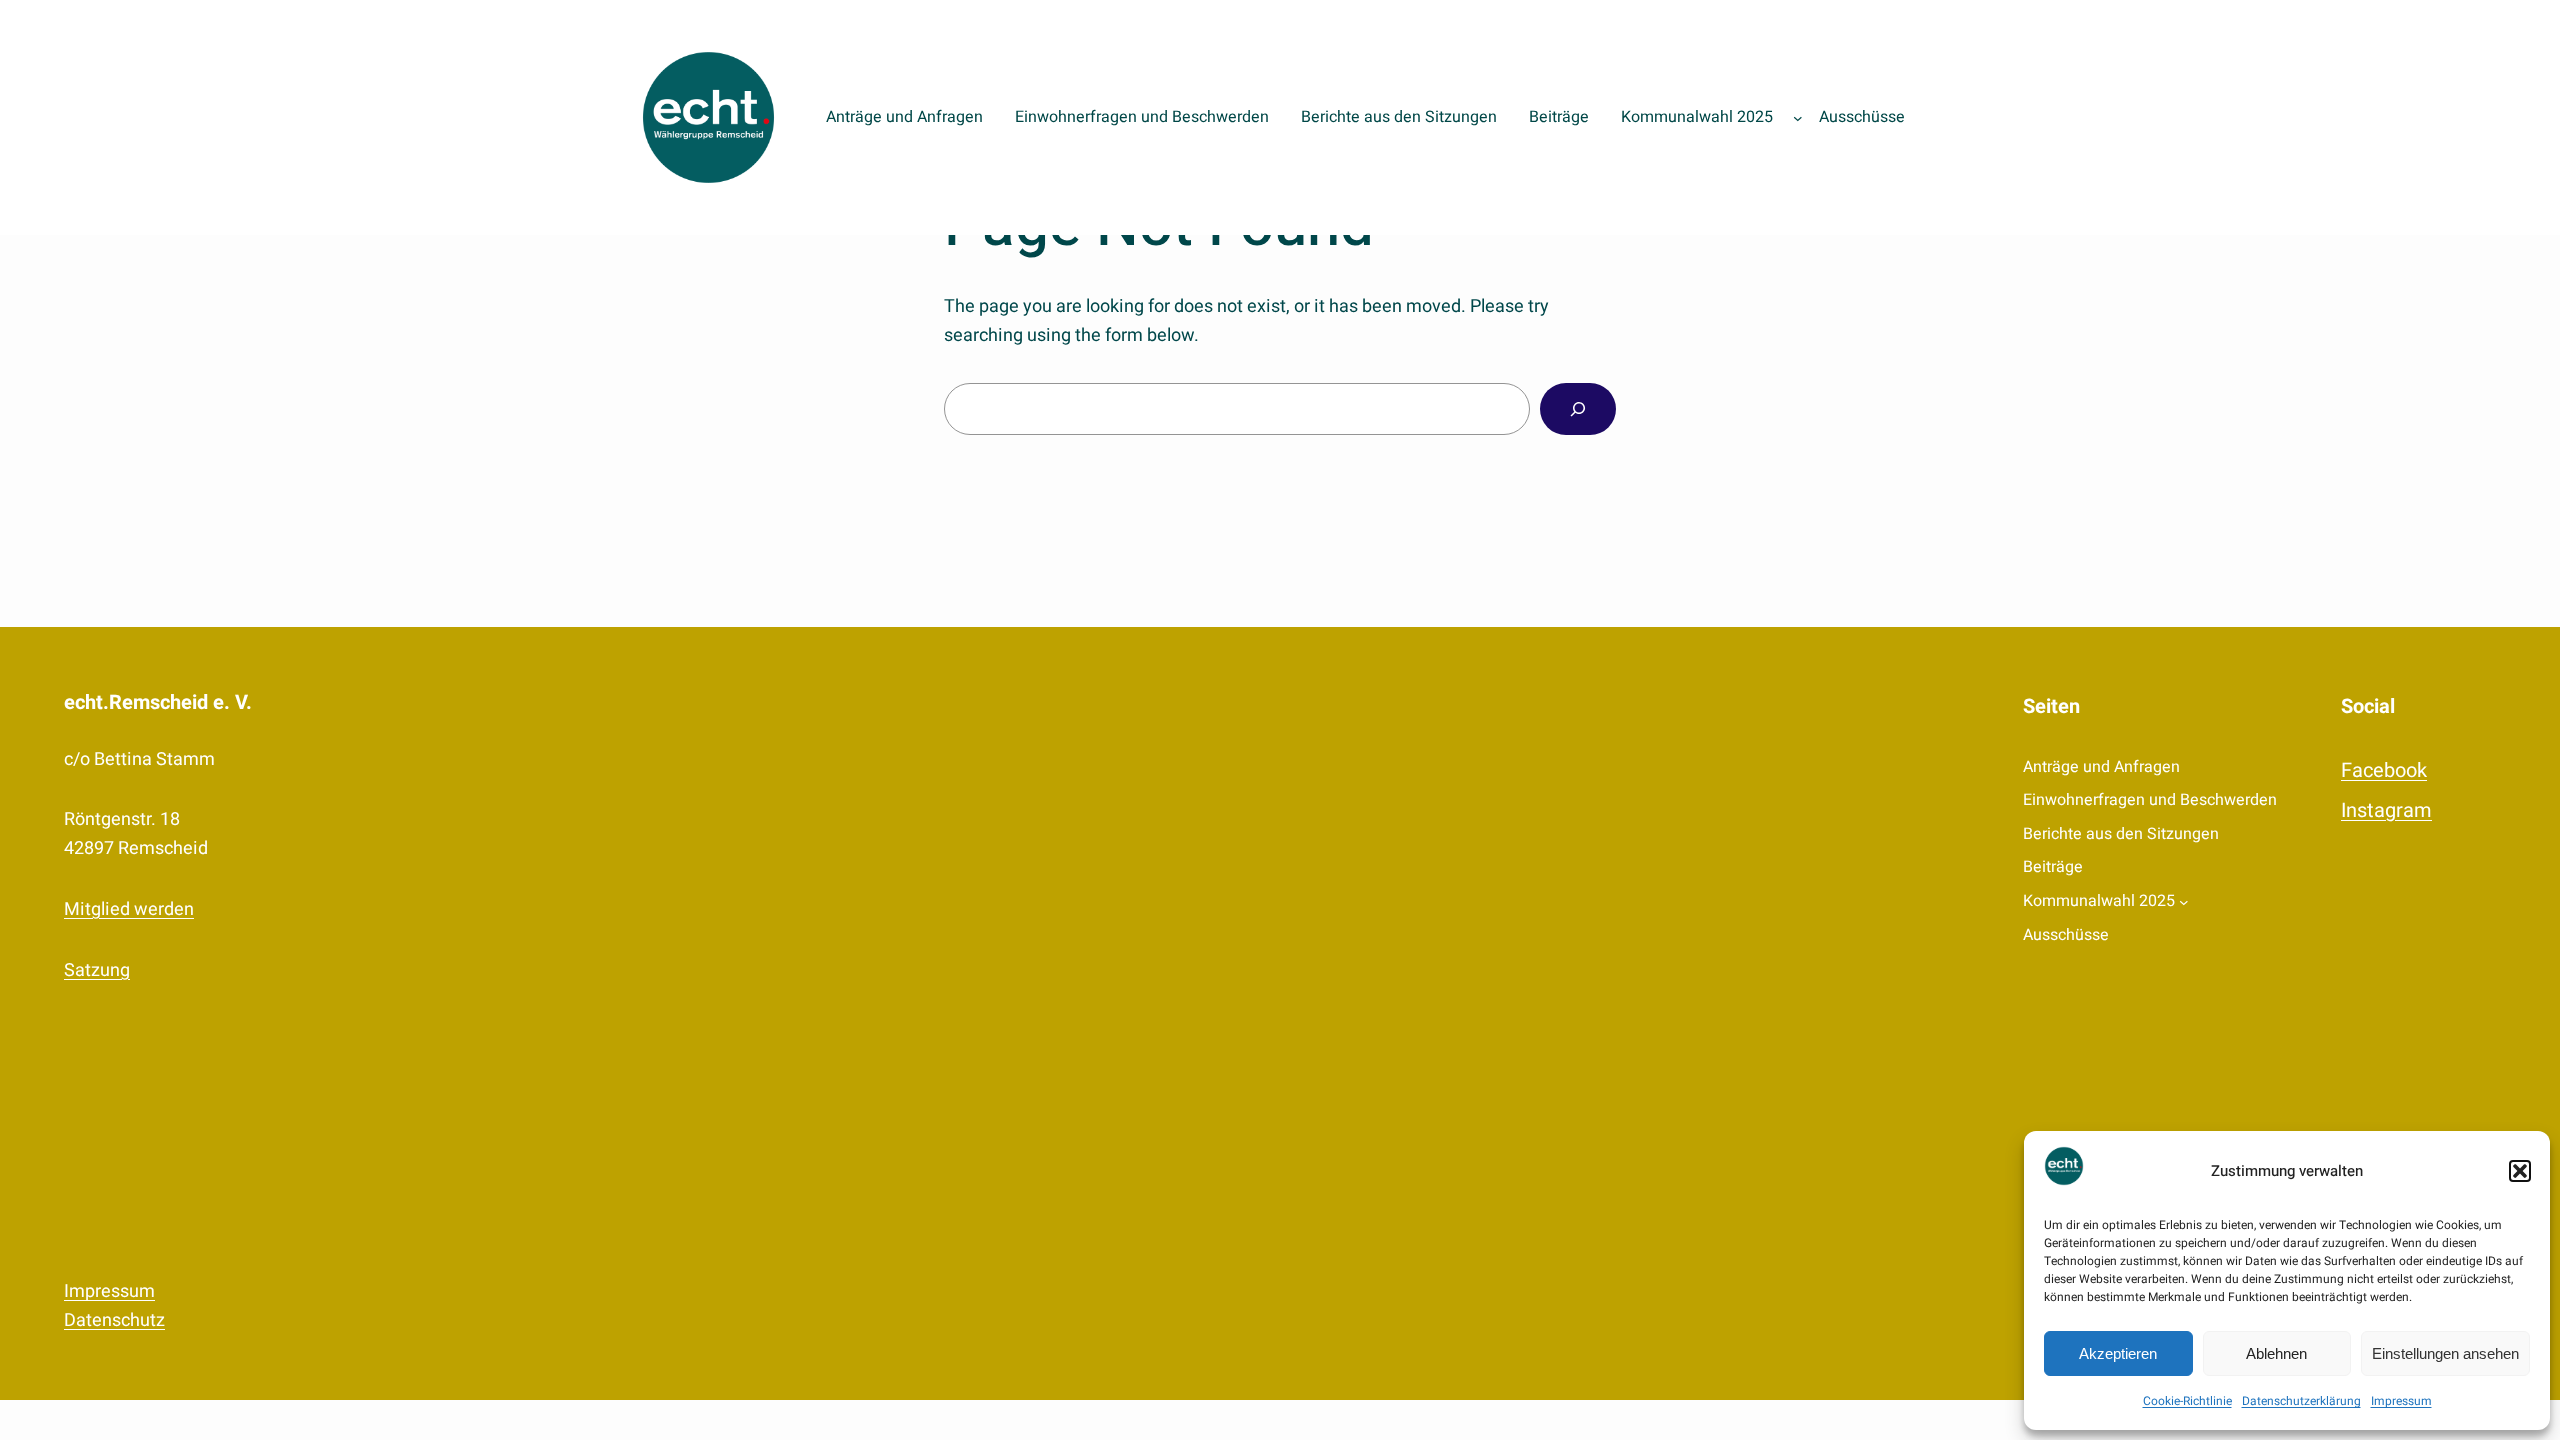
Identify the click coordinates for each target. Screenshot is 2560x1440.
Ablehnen (2276, 1353)
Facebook (2384, 770)
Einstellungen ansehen (2445, 1353)
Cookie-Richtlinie (2187, 1401)
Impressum (2401, 1401)
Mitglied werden (129, 909)
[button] (2520, 1171)
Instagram (2386, 810)
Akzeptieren (2118, 1353)
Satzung (97, 970)
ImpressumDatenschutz (114, 1306)
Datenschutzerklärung (2301, 1401)
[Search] (1578, 409)
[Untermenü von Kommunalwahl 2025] (1798, 118)
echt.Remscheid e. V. (158, 702)
